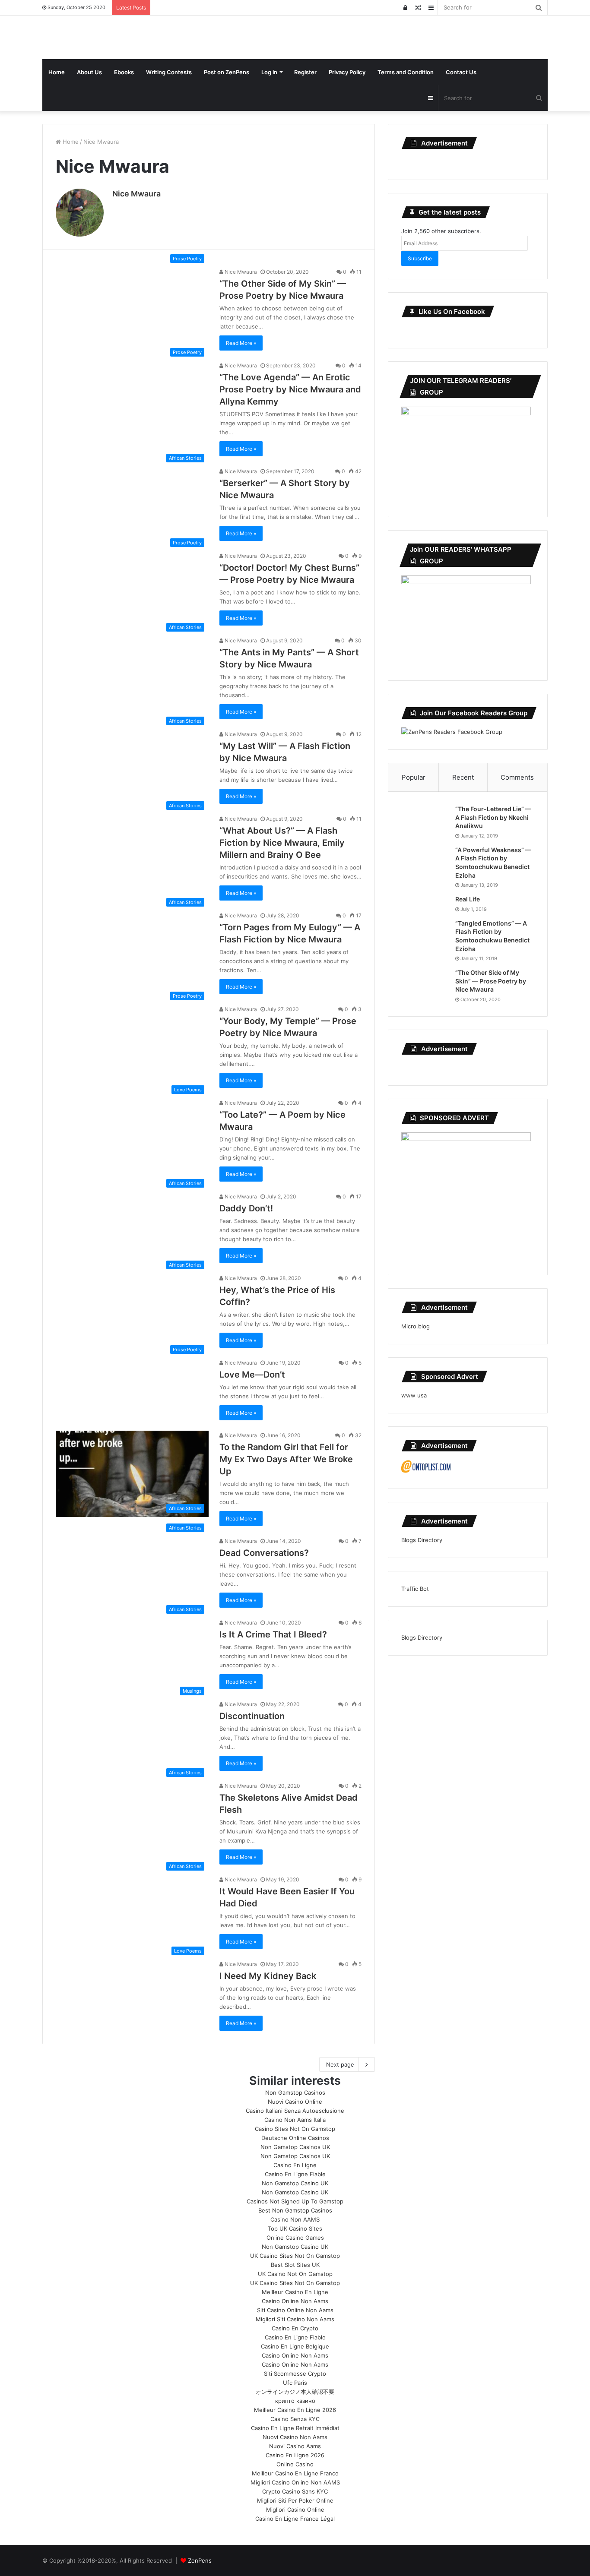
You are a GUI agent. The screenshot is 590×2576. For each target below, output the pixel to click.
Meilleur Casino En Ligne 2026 (295, 2410)
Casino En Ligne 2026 (295, 2455)
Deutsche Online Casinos (295, 2138)
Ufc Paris (295, 2383)
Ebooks (124, 72)
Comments (517, 777)
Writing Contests (169, 72)
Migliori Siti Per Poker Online (295, 2500)
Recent (463, 777)
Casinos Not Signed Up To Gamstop (295, 2201)
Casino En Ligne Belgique (295, 2346)
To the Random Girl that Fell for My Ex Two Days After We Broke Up (286, 1459)
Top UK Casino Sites (295, 2228)
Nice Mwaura (136, 194)
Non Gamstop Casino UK (295, 2183)
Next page (340, 2064)
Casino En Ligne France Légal (295, 2519)
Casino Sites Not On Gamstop (295, 2129)
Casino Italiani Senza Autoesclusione (295, 2111)
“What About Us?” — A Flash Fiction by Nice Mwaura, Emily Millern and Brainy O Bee (282, 843)
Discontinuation (252, 1716)
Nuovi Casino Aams (295, 2446)
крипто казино (295, 2401)
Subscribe (420, 258)
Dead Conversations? (264, 1553)
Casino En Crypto (295, 2328)
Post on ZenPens (227, 72)
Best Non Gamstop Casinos (295, 2210)
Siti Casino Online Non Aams (295, 2310)
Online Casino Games (295, 2238)
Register (305, 72)
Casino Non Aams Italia (295, 2120)
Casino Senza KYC (295, 2419)
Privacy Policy (347, 72)
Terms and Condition (406, 72)
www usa (414, 1395)
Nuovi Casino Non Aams (295, 2437)
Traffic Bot (415, 1589)
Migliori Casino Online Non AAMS (295, 2482)
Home (57, 72)
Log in (269, 72)
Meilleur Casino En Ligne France (295, 2473)
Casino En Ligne (295, 2165)
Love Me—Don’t (252, 1375)
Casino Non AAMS (295, 2219)
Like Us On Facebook (452, 311)
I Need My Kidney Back (268, 1976)
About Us (89, 72)
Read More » (241, 343)
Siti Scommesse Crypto (295, 2374)
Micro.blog (416, 1326)
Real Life (468, 899)
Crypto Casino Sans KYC (295, 2491)
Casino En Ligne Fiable (295, 2174)
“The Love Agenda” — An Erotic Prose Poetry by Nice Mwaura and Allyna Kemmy (290, 389)
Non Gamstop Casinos (295, 2092)
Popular (414, 777)
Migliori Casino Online (295, 2510)
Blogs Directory (422, 1540)
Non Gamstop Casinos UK (295, 2147)
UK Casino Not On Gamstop (295, 2274)
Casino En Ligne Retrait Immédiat (295, 2428)
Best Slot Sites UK (295, 2265)
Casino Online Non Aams (295, 2301)
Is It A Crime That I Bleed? (273, 1634)
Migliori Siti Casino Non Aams (295, 2319)
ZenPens (200, 2560)
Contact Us (461, 72)
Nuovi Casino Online (295, 2102)
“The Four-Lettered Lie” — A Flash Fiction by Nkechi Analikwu (493, 817)
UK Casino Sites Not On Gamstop (295, 2256)
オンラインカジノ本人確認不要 (295, 2392)
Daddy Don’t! (246, 1208)
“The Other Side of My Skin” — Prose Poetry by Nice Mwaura (491, 981)
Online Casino (295, 2464)
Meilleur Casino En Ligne (295, 2292)
